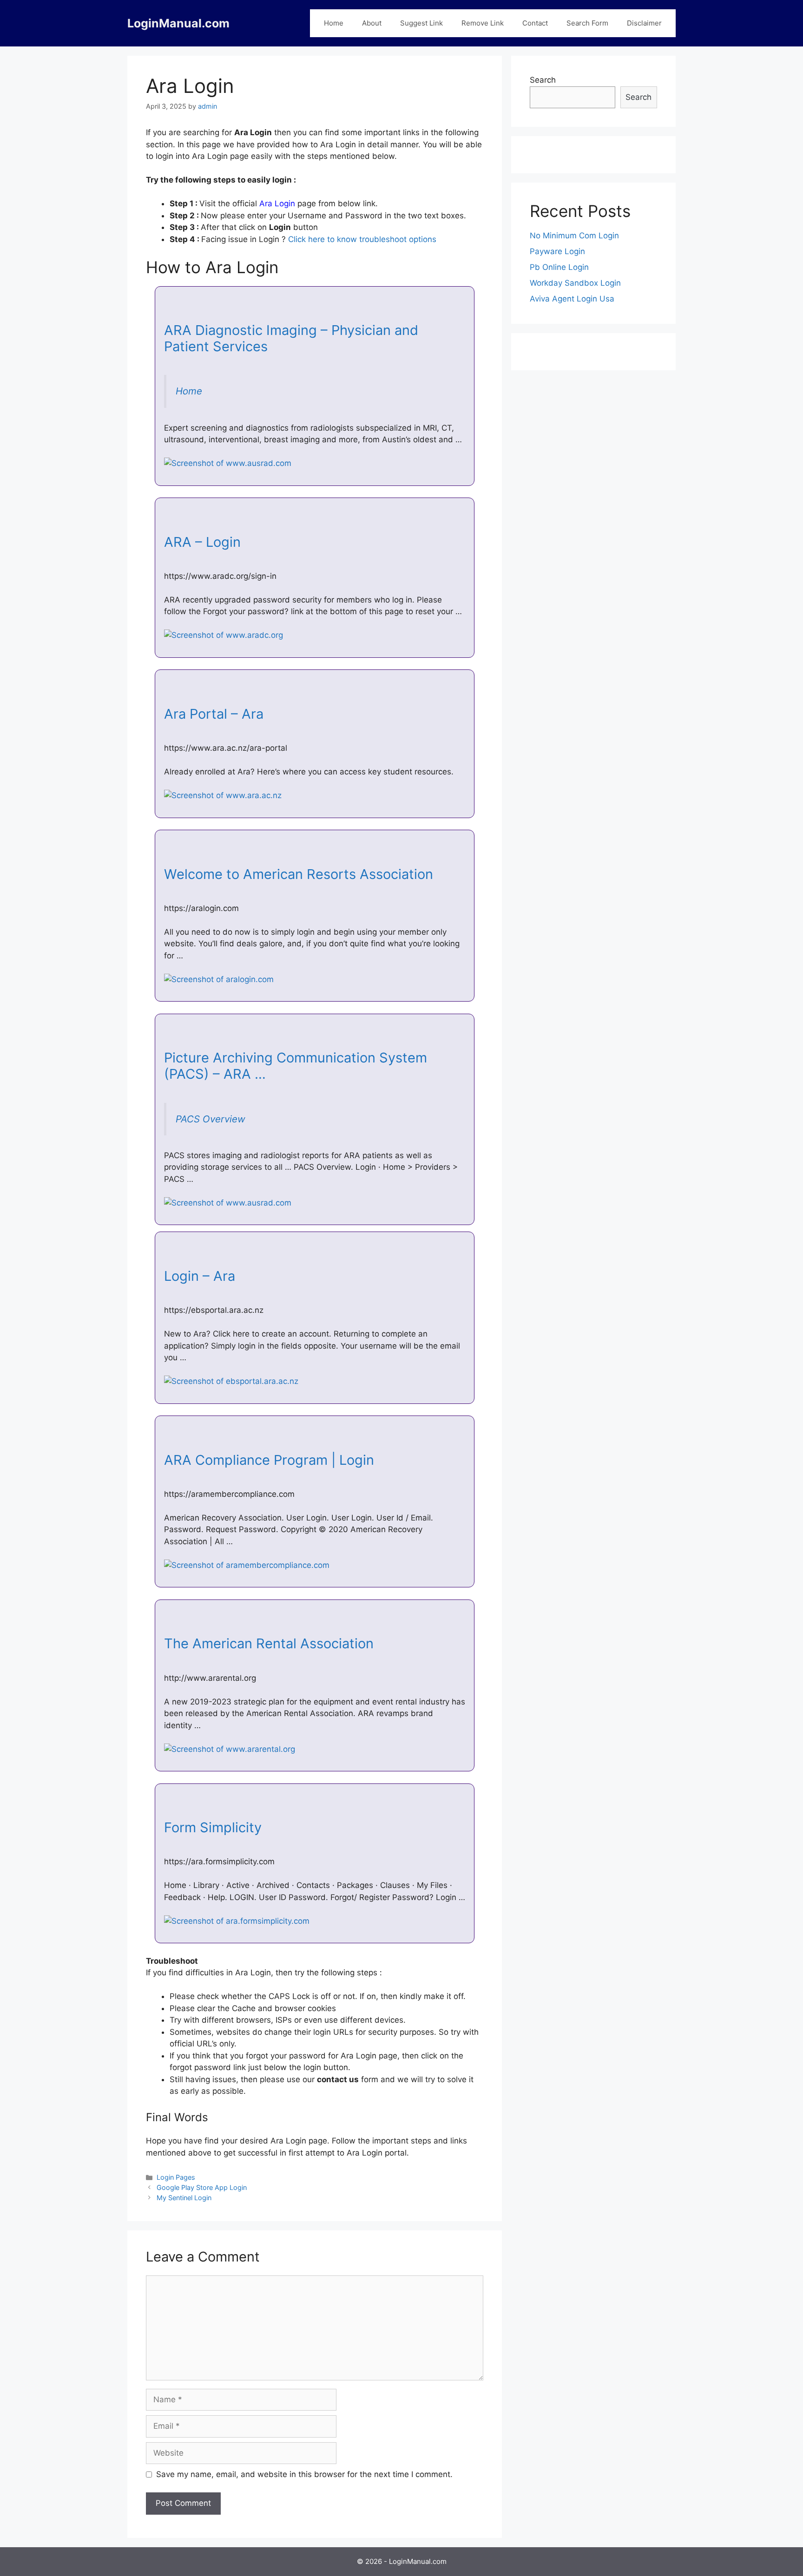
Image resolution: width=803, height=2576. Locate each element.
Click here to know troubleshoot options (362, 239)
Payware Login (557, 251)
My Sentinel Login (184, 2198)
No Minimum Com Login (574, 236)
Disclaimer (644, 23)
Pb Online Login (559, 267)
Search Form (587, 23)
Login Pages (176, 2177)
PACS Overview (211, 1119)
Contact (535, 23)
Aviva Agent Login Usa (572, 299)
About (372, 23)
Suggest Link (421, 23)
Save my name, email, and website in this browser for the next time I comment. (304, 2474)
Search (543, 80)
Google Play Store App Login (202, 2187)
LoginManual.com (178, 23)
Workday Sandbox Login (575, 283)
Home (334, 23)
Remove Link (483, 23)
